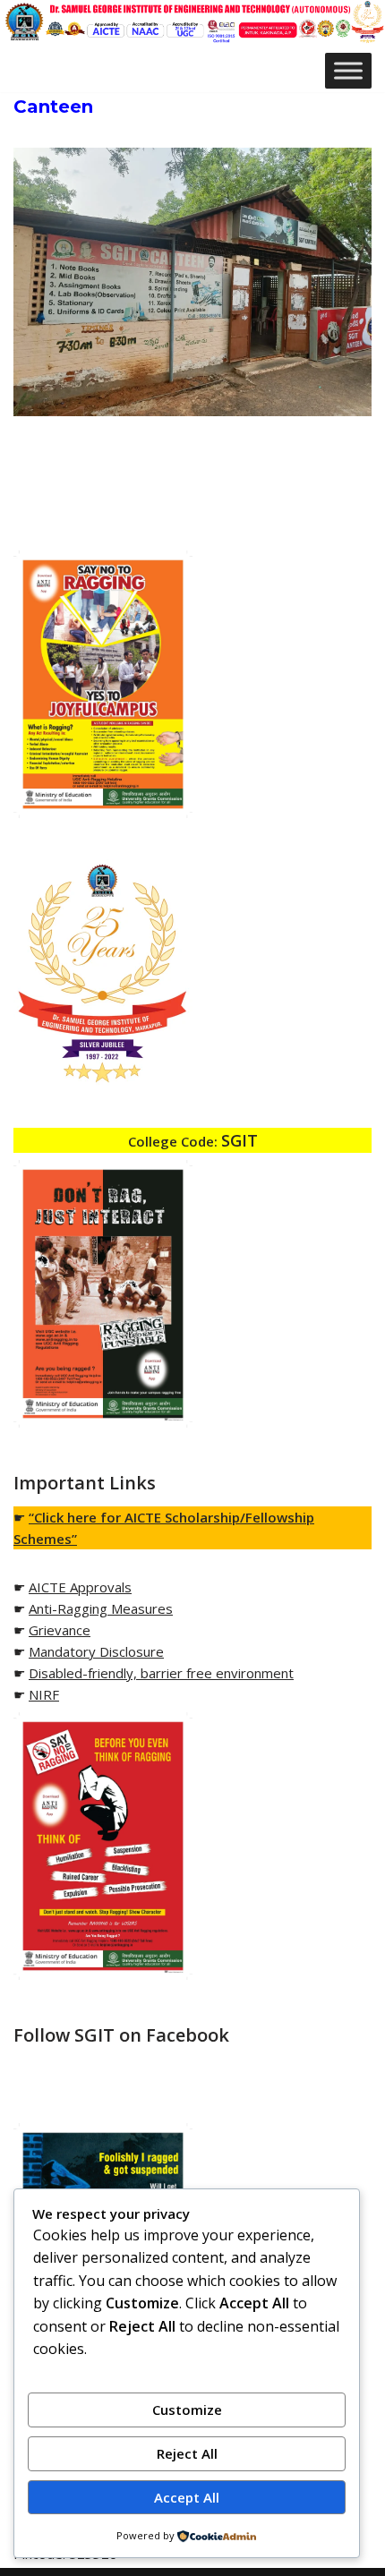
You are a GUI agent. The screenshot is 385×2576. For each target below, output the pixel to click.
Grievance (60, 1630)
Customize (187, 2410)
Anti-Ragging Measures (101, 1608)
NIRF (44, 1694)
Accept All (187, 2497)
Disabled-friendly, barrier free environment (161, 1673)
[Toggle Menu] (348, 70)
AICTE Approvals (80, 1587)
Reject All (187, 2453)
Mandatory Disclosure (96, 1651)
